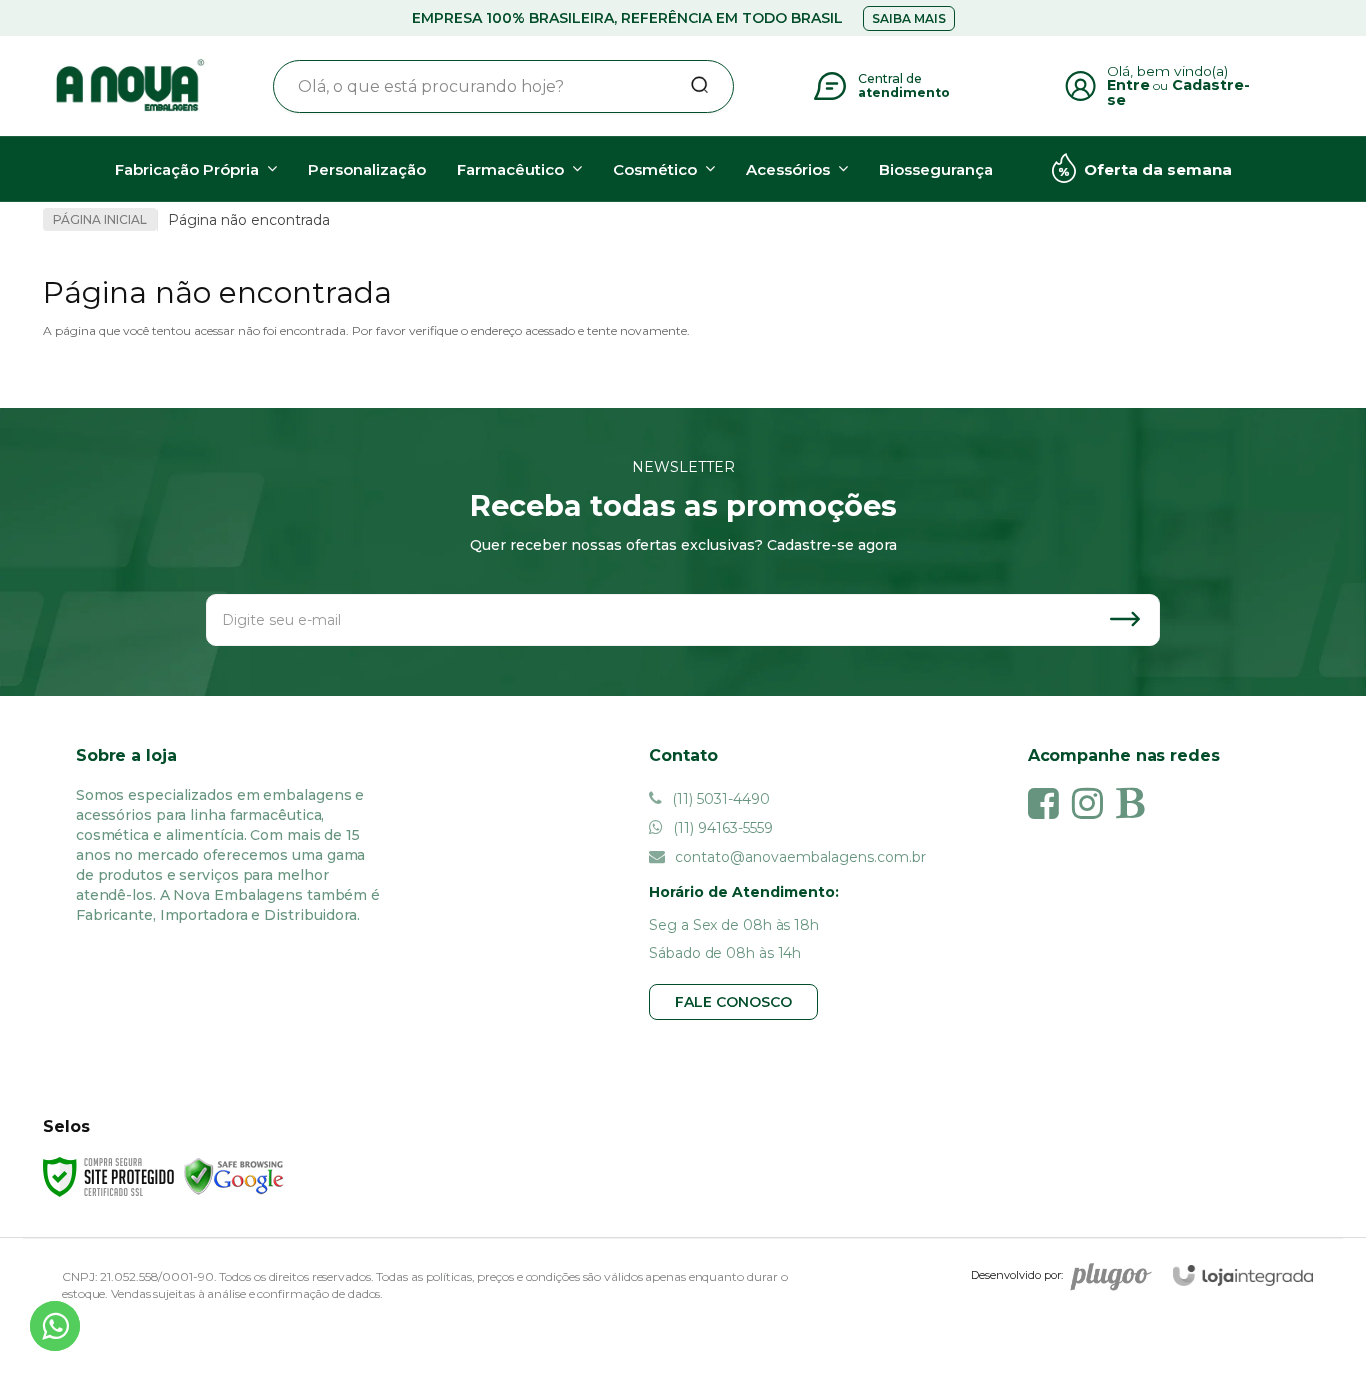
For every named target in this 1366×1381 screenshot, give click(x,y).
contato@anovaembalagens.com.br (798, 857)
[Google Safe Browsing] (234, 1175)
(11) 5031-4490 (719, 799)
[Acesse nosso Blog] (1135, 803)
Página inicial (100, 219)
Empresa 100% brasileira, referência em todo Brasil (627, 18)
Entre (1128, 85)
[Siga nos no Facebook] (1048, 803)
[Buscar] (693, 86)
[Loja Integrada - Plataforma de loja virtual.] (1243, 1275)
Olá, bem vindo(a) (1168, 71)
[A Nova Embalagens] (129, 86)
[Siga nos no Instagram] (1092, 803)
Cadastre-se (1179, 92)
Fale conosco (733, 1002)
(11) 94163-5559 (721, 828)
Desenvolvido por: (1017, 1275)
